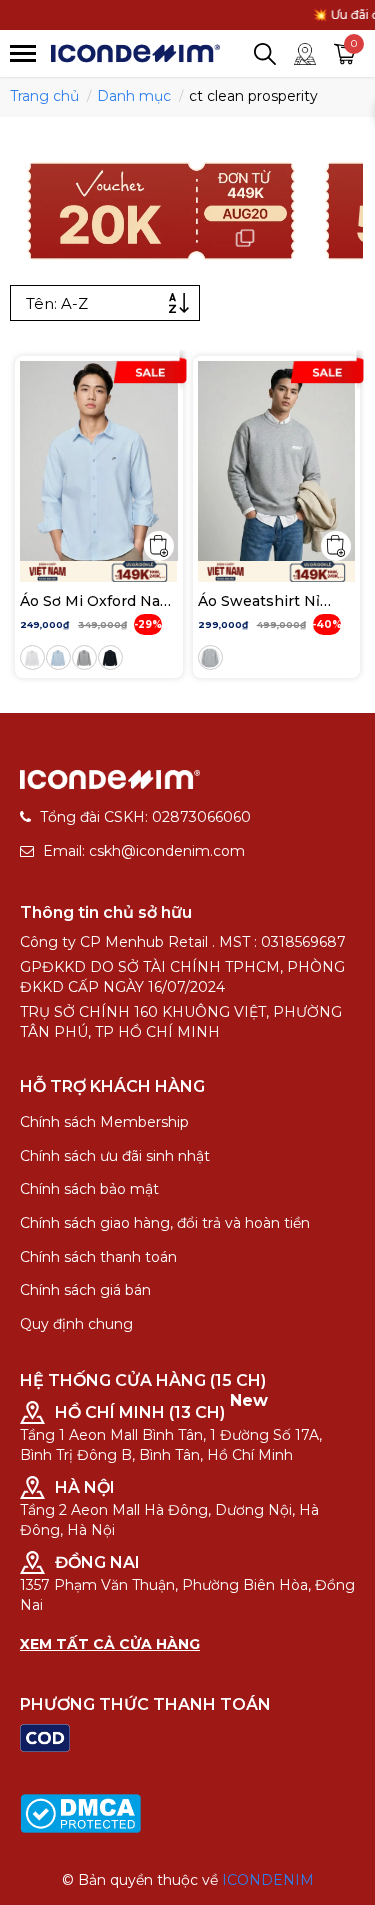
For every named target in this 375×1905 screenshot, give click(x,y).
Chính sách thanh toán (98, 1257)
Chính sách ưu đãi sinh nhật (115, 1156)
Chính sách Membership (104, 1122)
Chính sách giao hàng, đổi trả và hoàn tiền (165, 1223)
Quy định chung (76, 1324)
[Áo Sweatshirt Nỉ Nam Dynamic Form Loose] (277, 461)
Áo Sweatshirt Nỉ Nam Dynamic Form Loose (270, 601)
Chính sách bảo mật (89, 1189)
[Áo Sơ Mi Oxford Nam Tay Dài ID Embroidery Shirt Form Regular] (99, 461)
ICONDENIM (268, 1880)
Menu (23, 53)
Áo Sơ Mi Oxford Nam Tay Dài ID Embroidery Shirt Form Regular (97, 601)
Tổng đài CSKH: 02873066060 (145, 817)
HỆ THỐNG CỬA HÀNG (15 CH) (143, 1380)
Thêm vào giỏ (159, 546)
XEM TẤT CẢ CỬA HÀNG (110, 1644)
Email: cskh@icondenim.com (144, 851)
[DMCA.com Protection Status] (80, 1813)
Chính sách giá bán (85, 1290)
